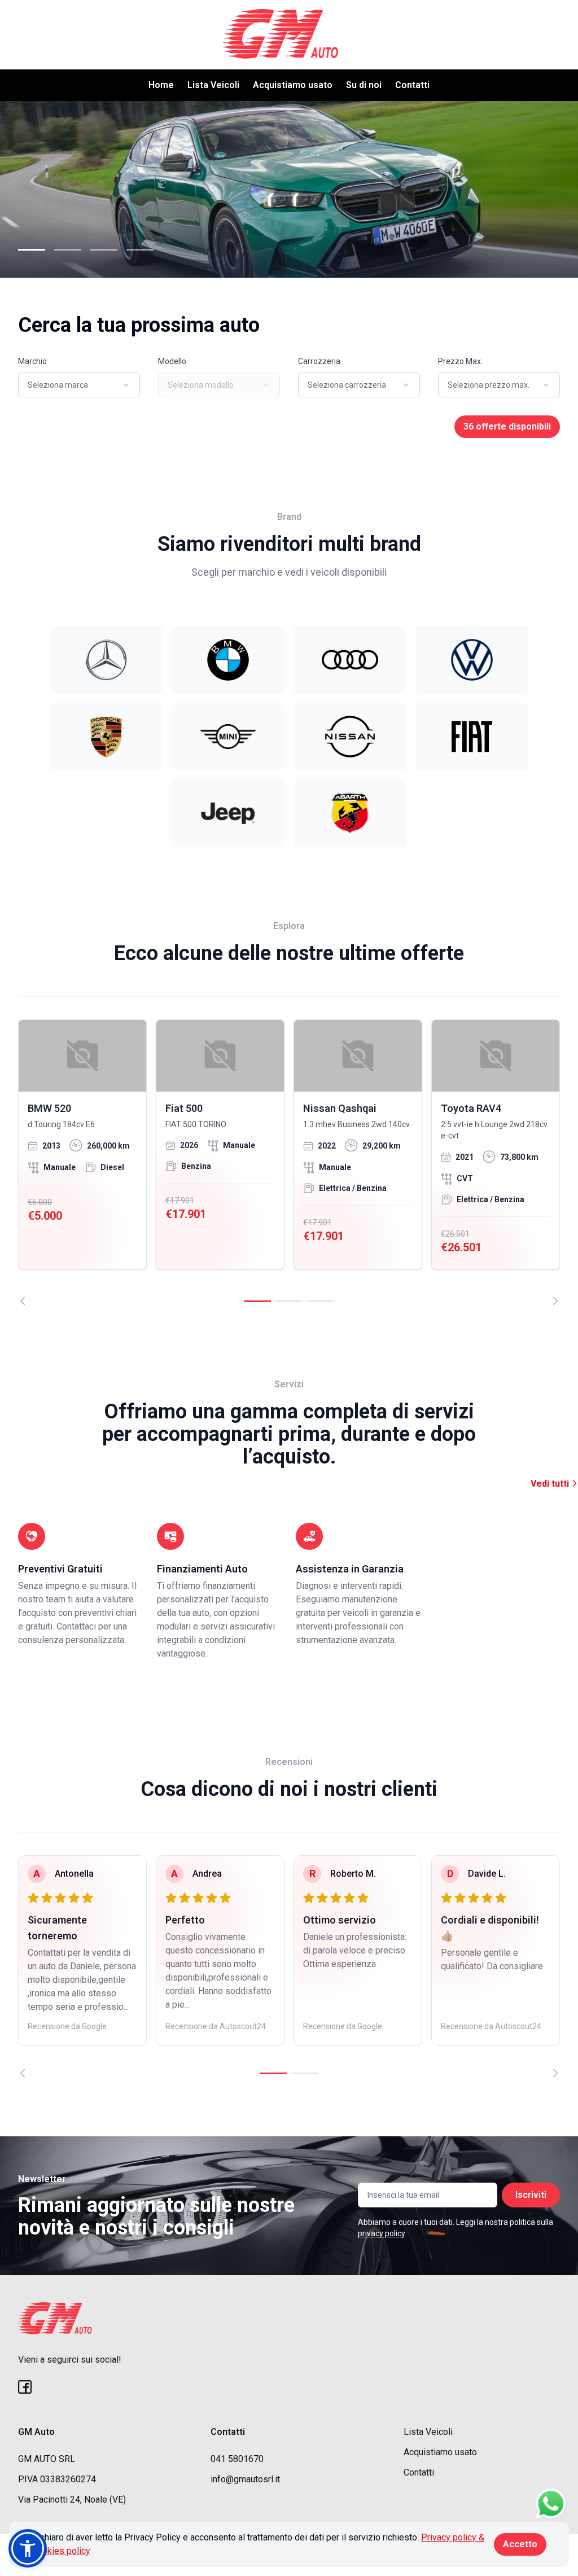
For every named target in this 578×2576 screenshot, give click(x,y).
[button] (28, 2548)
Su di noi (364, 85)
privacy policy (381, 2233)
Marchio (32, 361)
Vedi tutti (551, 1484)
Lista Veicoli (213, 85)
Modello (172, 361)
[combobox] (79, 385)
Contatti (412, 85)
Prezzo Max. (460, 361)
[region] (289, 1162)
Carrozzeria (319, 361)
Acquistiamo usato (293, 85)
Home (161, 85)
